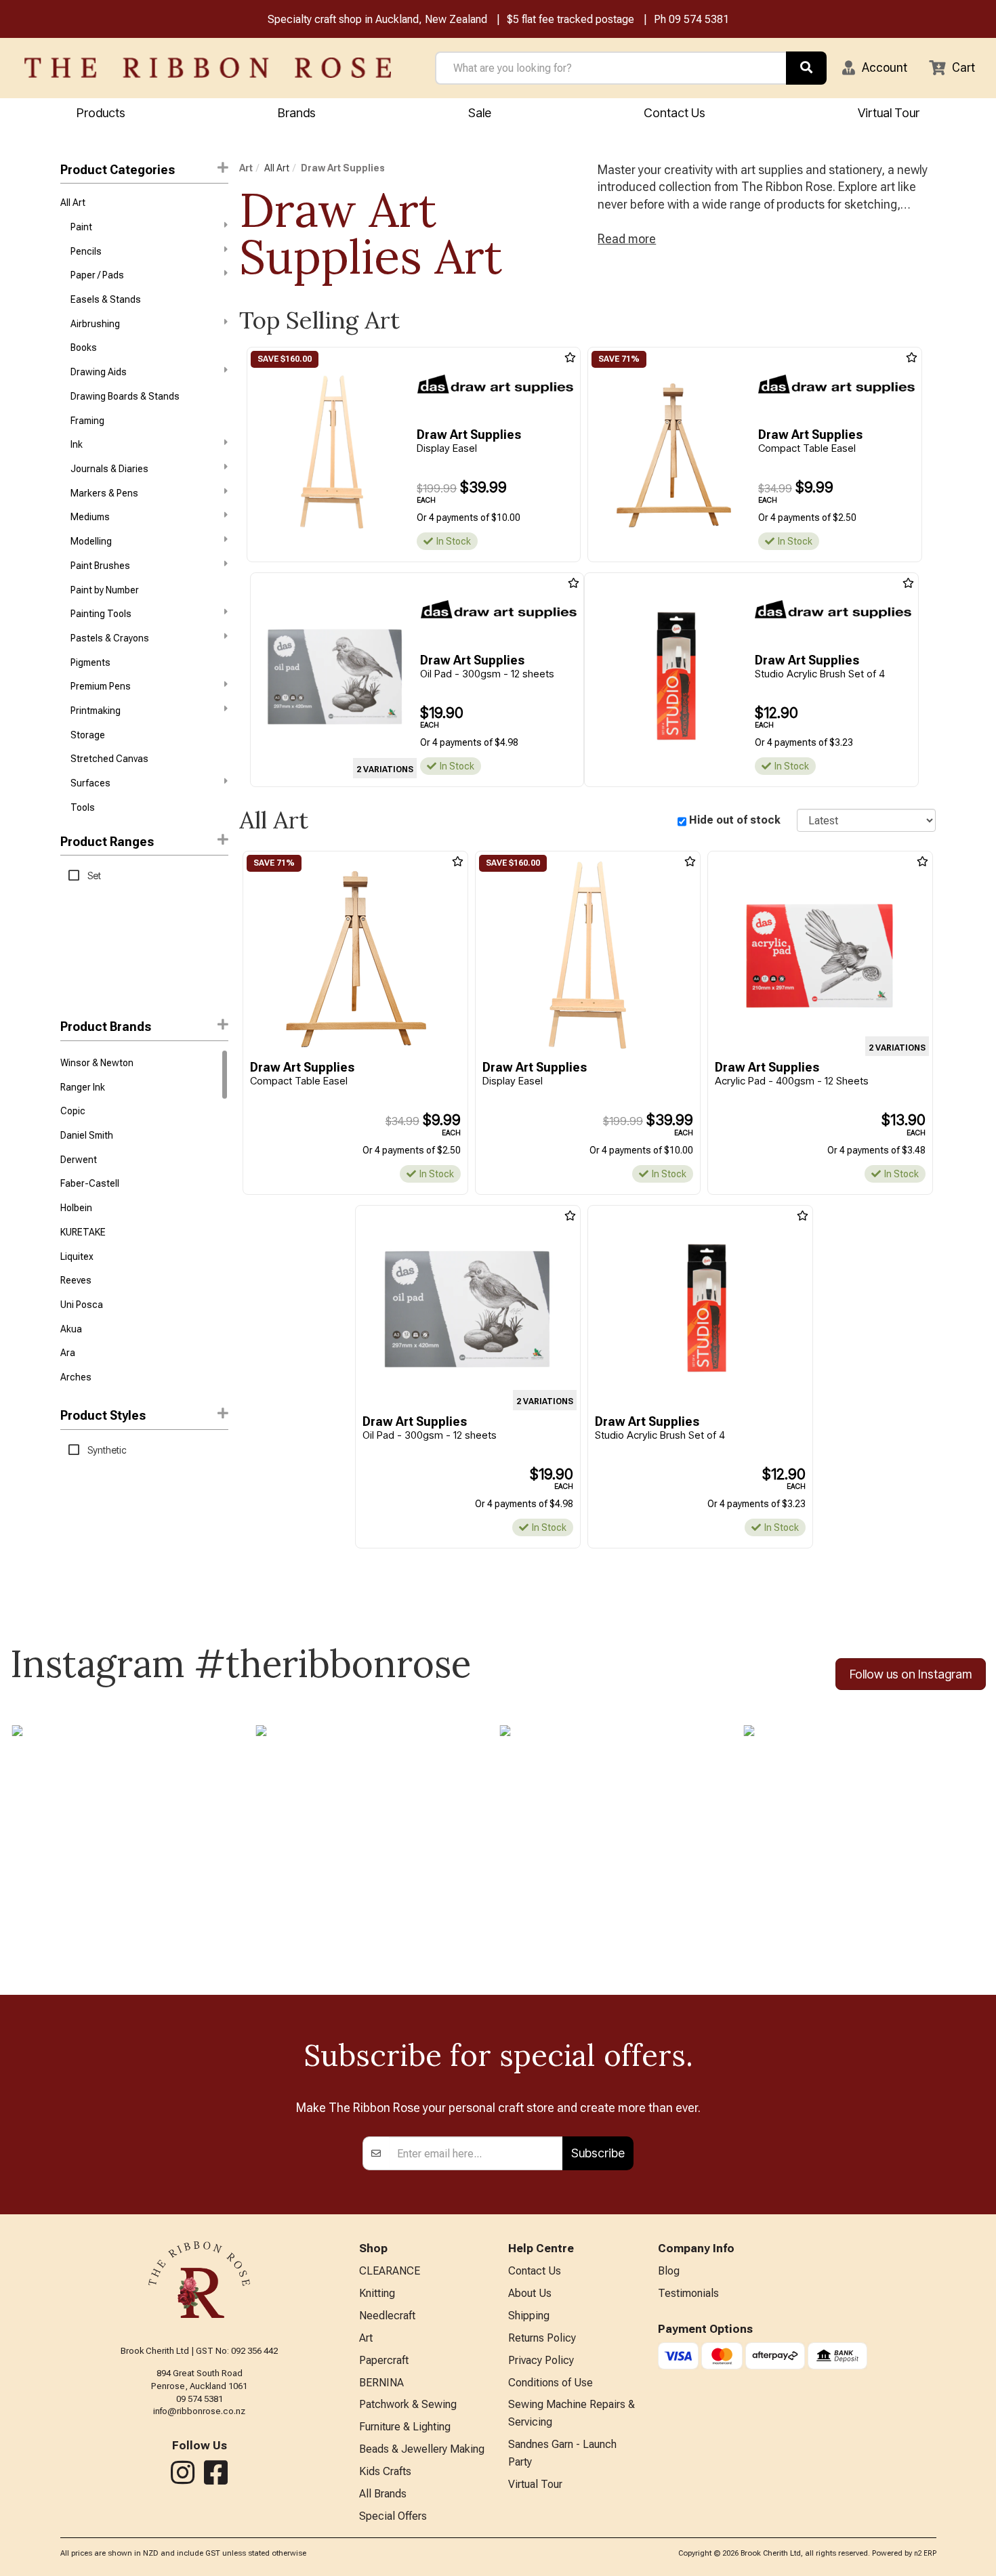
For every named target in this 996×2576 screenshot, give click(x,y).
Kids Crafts (385, 2471)
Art (246, 168)
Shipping (529, 2316)
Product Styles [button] (103, 1415)
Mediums (90, 517)
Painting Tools (101, 614)
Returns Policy (542, 2338)
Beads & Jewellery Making (422, 2449)
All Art (73, 203)
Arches (76, 1377)
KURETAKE (83, 1232)
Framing (87, 421)
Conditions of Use (551, 2383)
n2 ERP (925, 2553)
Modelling (91, 541)
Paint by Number (105, 590)
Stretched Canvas (109, 759)
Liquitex (77, 1257)
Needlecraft (387, 2316)
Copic (73, 1111)
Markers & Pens (104, 493)
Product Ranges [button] (107, 842)
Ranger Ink (83, 1087)
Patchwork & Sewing (408, 2404)
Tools (83, 807)
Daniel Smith (87, 1135)
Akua (71, 1329)
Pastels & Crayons (110, 638)
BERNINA (381, 2383)
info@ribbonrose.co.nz (199, 2411)
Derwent (79, 1160)
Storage (88, 735)
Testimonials (688, 2293)
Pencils (86, 251)
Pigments (90, 662)
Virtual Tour (889, 113)
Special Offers (393, 2516)
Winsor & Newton (97, 1063)
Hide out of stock (735, 820)
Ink (77, 444)
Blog (669, 2271)
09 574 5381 (699, 19)
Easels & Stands (106, 299)
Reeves (76, 1280)
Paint (81, 227)
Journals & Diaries (109, 469)
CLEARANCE (390, 2271)
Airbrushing (95, 324)
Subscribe (598, 2153)
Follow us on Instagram (911, 1674)
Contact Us (675, 113)
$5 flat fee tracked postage (570, 19)
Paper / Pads (97, 275)
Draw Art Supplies (343, 168)
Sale (480, 113)
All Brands (383, 2494)
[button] (875, 68)
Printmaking (96, 711)
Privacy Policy (541, 2360)
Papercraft (384, 2360)
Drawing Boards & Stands (125, 396)
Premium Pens (101, 686)
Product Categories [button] (118, 170)
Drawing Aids (99, 372)
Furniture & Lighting (405, 2427)
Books (84, 347)
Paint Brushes (100, 566)
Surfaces (90, 783)
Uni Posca (82, 1305)
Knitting (377, 2293)
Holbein (76, 1208)
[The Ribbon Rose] (208, 68)
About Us (530, 2293)
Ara (68, 1353)
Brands (297, 113)
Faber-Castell (90, 1183)
